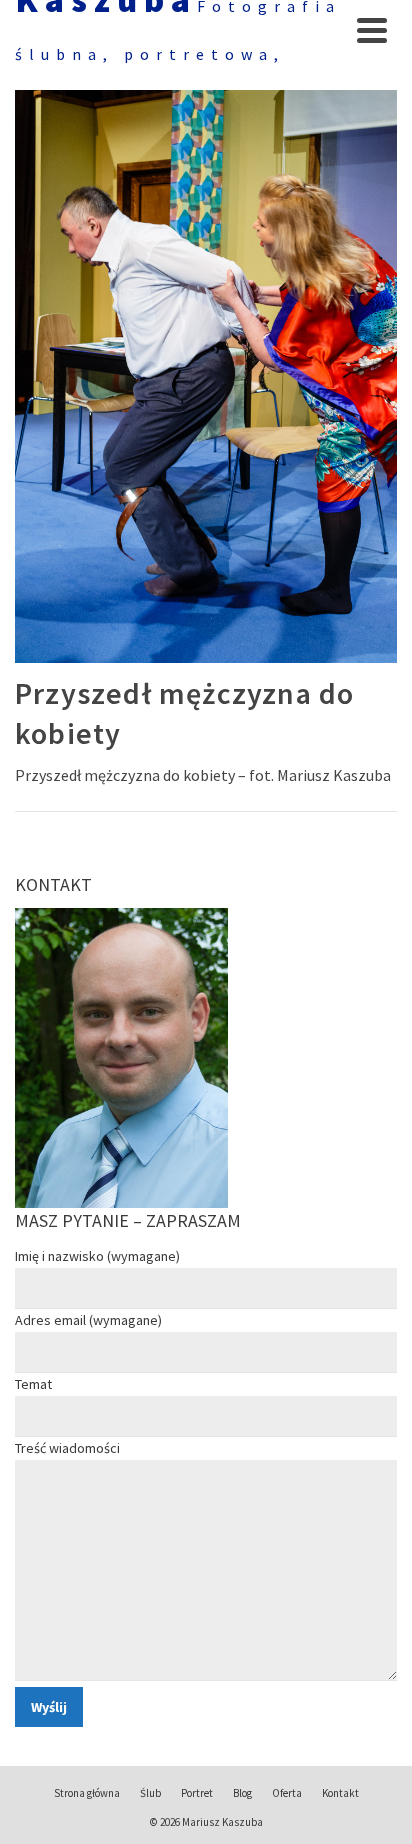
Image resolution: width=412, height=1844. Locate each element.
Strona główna (87, 1793)
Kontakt (340, 1793)
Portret (197, 1793)
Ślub (150, 1793)
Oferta (287, 1793)
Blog (242, 1793)
